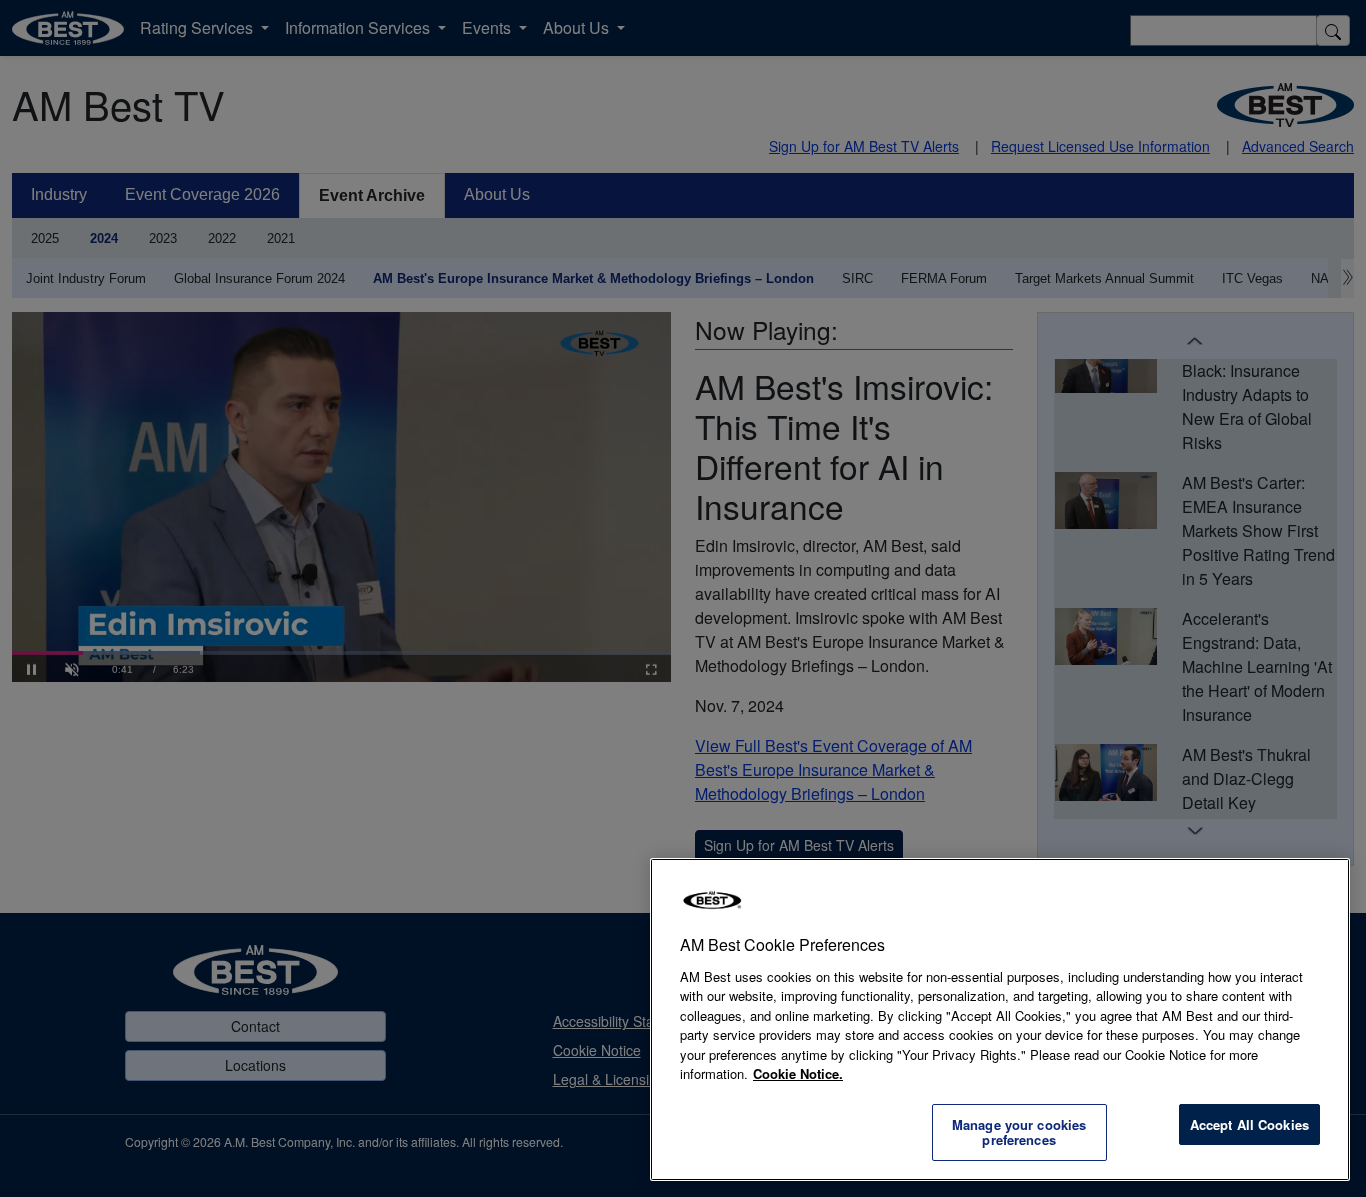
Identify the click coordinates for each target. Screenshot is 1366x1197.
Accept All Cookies (1249, 1124)
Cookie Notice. (798, 1073)
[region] (1000, 1019)
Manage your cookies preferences (1019, 1132)
